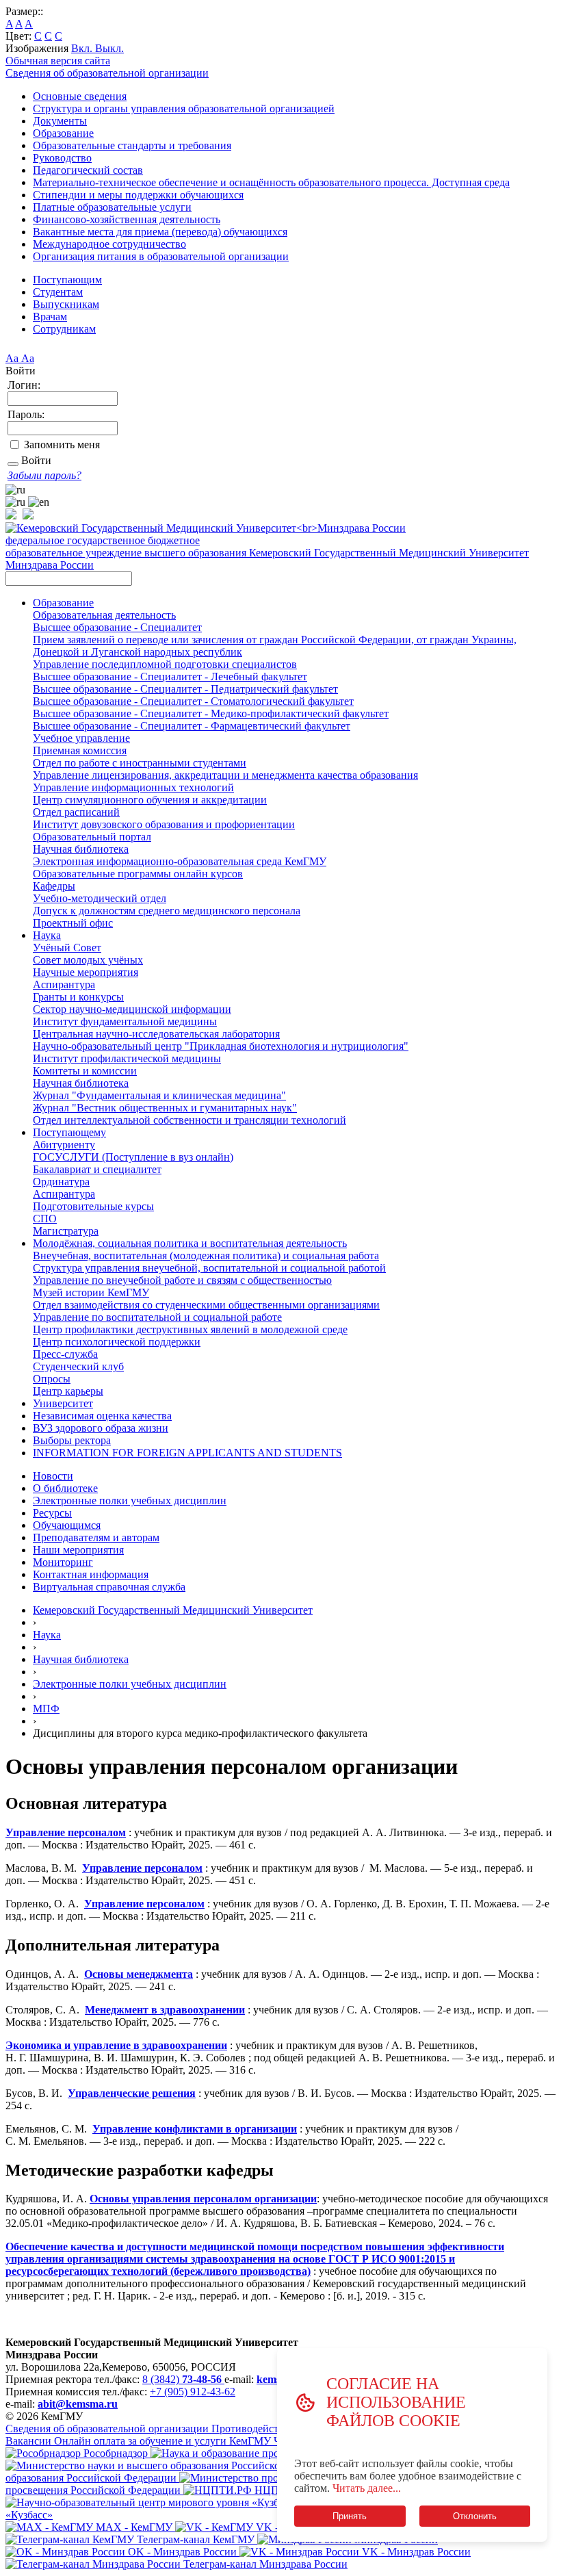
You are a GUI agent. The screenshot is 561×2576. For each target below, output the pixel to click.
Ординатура (61, 1182)
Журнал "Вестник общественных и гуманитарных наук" (165, 1108)
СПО (45, 1219)
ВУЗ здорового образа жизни (101, 1428)
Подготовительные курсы (93, 1206)
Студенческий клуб (78, 1366)
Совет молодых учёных (88, 960)
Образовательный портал (92, 837)
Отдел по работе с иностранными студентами (140, 763)
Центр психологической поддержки (117, 1342)
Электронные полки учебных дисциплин (130, 1500)
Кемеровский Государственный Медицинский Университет (173, 1610)
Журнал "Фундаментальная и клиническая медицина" (159, 1095)
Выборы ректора (72, 1440)
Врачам (50, 317)
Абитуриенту (64, 1145)
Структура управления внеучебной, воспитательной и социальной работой (209, 1268)
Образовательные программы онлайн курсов (138, 874)
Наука (47, 935)
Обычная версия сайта (58, 61)
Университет (63, 1403)
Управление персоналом (66, 1832)
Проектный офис (73, 923)
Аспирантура (64, 984)
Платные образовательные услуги (112, 207)
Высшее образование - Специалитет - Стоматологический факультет (193, 701)
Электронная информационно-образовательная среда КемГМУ (180, 861)
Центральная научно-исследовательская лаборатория (156, 1034)
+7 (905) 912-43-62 (193, 2392)
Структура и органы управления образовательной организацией (184, 108)
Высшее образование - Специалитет (117, 627)
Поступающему (69, 1132)
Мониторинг (63, 1562)
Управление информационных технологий (133, 787)
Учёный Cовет (67, 948)
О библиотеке (65, 1488)
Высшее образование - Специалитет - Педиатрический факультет (185, 689)
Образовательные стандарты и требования (132, 145)
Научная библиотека (81, 849)
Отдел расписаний (76, 812)
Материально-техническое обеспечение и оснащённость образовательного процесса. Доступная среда (271, 182)
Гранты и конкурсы (78, 997)
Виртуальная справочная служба (109, 1587)
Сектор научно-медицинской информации (132, 1009)
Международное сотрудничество (109, 244)
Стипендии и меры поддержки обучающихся (138, 195)
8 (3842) (182, 2379)
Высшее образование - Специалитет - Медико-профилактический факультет (211, 713)
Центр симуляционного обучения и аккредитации (150, 800)
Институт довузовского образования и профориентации (164, 824)
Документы (60, 121)
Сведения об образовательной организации (107, 73)
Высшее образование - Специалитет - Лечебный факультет (170, 677)
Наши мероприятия (78, 1550)
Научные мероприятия (86, 972)
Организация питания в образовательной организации (161, 256)
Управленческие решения (132, 2093)
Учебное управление (81, 738)
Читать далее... (367, 2488)
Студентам (58, 292)
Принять (350, 2516)
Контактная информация (91, 1574)
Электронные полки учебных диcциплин (130, 1684)
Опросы (52, 1379)
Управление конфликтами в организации (195, 2129)
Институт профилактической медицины (127, 1058)
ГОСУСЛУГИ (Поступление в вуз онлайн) (133, 1157)
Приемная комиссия (80, 750)
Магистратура (66, 1231)
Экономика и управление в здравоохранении (116, 2045)
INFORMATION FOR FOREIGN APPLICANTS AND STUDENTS (187, 1453)
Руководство (62, 158)
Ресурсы (52, 1513)
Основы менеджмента (139, 1974)
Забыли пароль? (44, 475)
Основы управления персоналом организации (203, 2199)
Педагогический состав (88, 170)
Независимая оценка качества (102, 1416)
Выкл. (109, 48)
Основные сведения (80, 96)
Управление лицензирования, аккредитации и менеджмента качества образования (225, 775)
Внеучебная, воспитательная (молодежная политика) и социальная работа (206, 1255)
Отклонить (475, 2516)
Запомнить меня (62, 445)
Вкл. (83, 48)
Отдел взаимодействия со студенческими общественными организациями (206, 1305)
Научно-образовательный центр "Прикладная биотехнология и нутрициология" (221, 1046)
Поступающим (67, 280)
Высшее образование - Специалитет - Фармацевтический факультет (192, 726)
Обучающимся (67, 1525)
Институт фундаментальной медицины (125, 1021)
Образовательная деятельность (104, 615)
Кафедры (54, 886)
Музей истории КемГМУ (91, 1292)
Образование (63, 133)
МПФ (46, 1709)
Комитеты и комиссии (85, 1071)
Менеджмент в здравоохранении (165, 2010)
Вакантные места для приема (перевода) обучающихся (160, 232)
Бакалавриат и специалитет (97, 1169)
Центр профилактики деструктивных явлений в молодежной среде (190, 1329)
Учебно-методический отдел (100, 898)
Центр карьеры (68, 1391)
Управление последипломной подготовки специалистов (165, 664)
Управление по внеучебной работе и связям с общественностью (182, 1280)
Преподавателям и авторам (96, 1537)
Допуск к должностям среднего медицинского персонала (167, 911)
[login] (13, 464)
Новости (53, 1476)
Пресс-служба (65, 1354)
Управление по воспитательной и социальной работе (157, 1317)
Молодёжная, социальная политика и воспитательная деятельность (190, 1243)
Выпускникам (66, 304)
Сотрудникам (64, 329)
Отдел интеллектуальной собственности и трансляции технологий (190, 1120)
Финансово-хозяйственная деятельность (127, 219)
